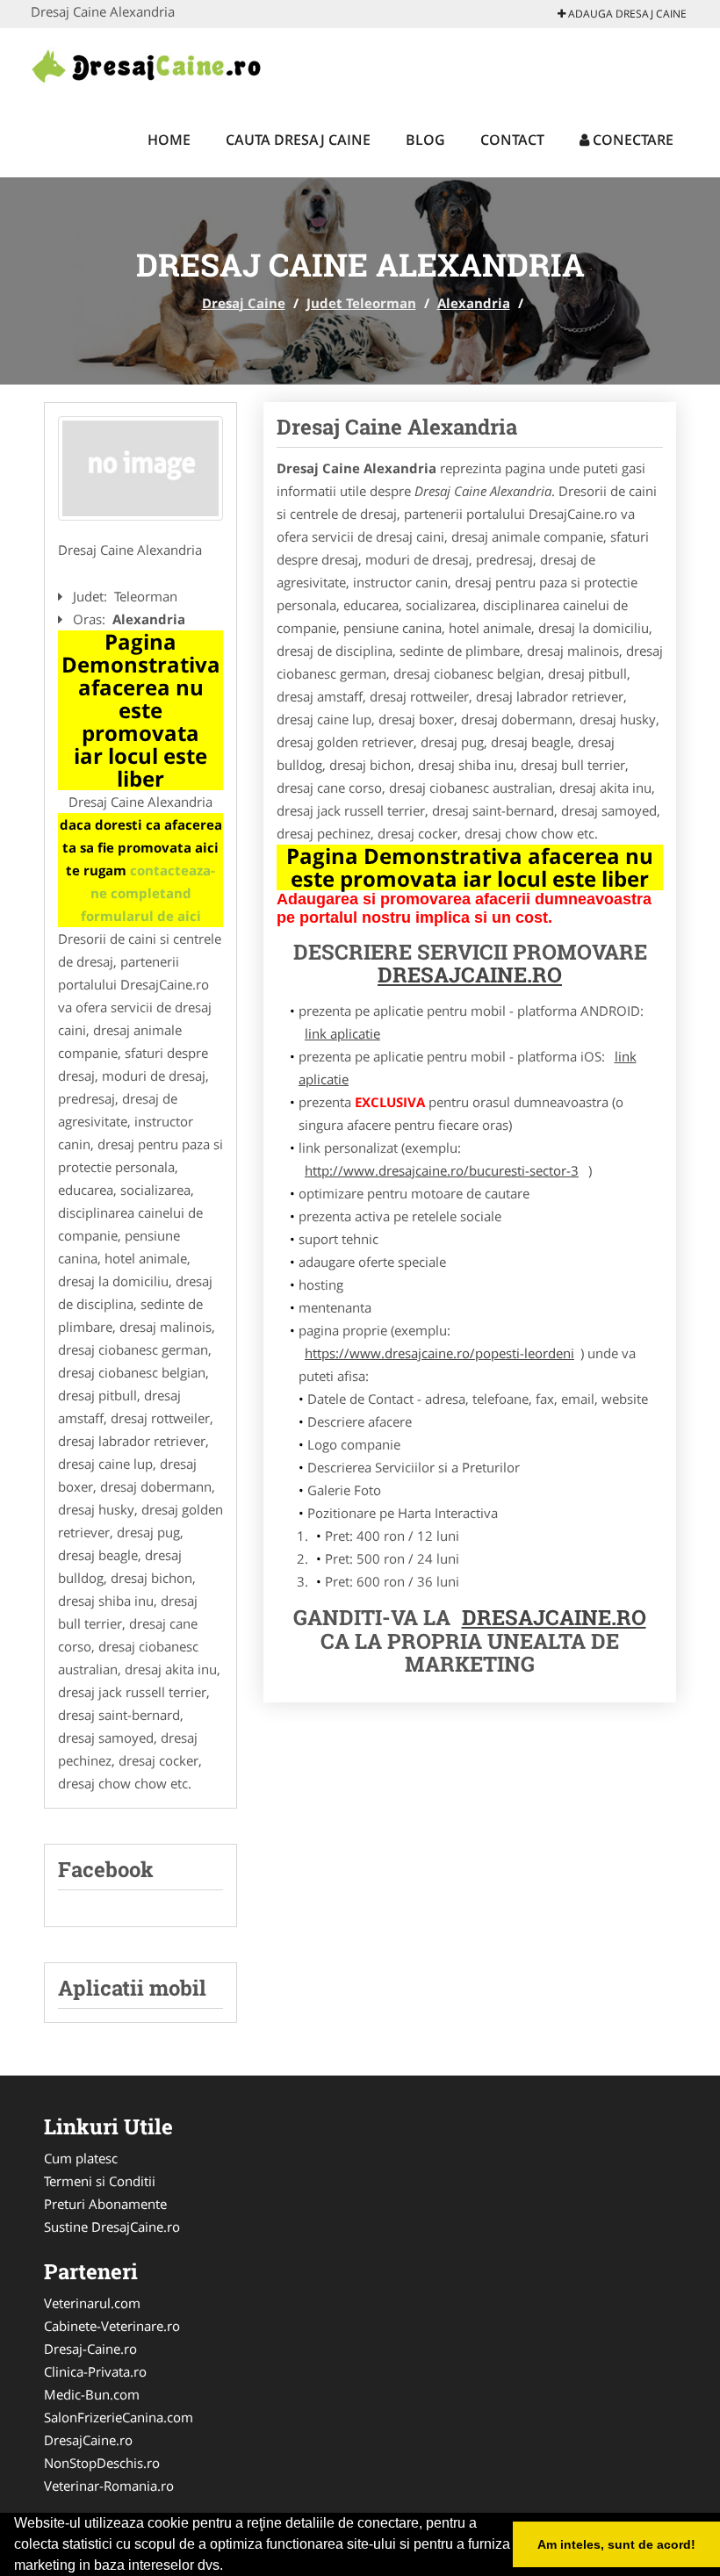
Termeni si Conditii (100, 2181)
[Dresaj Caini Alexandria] (140, 469)
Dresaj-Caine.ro (90, 2349)
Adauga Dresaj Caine (626, 14)
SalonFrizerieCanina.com (119, 2417)
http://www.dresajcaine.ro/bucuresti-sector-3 (442, 1170)
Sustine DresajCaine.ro (112, 2227)
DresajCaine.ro (88, 2440)
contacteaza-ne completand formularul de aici (148, 893)
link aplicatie (342, 1033)
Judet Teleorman (361, 303)
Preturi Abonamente (105, 2204)
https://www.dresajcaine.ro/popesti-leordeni (439, 1353)
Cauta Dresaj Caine (298, 140)
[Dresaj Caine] (146, 63)
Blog (425, 140)
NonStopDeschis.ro (102, 2463)
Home (169, 140)
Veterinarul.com (92, 2303)
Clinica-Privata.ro (95, 2371)
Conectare (631, 140)
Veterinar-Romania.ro (109, 2486)
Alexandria (474, 303)
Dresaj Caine (244, 303)
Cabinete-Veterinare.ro (112, 2326)
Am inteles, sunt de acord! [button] (616, 2544)
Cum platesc (81, 2158)
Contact (512, 140)
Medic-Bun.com (92, 2394)
